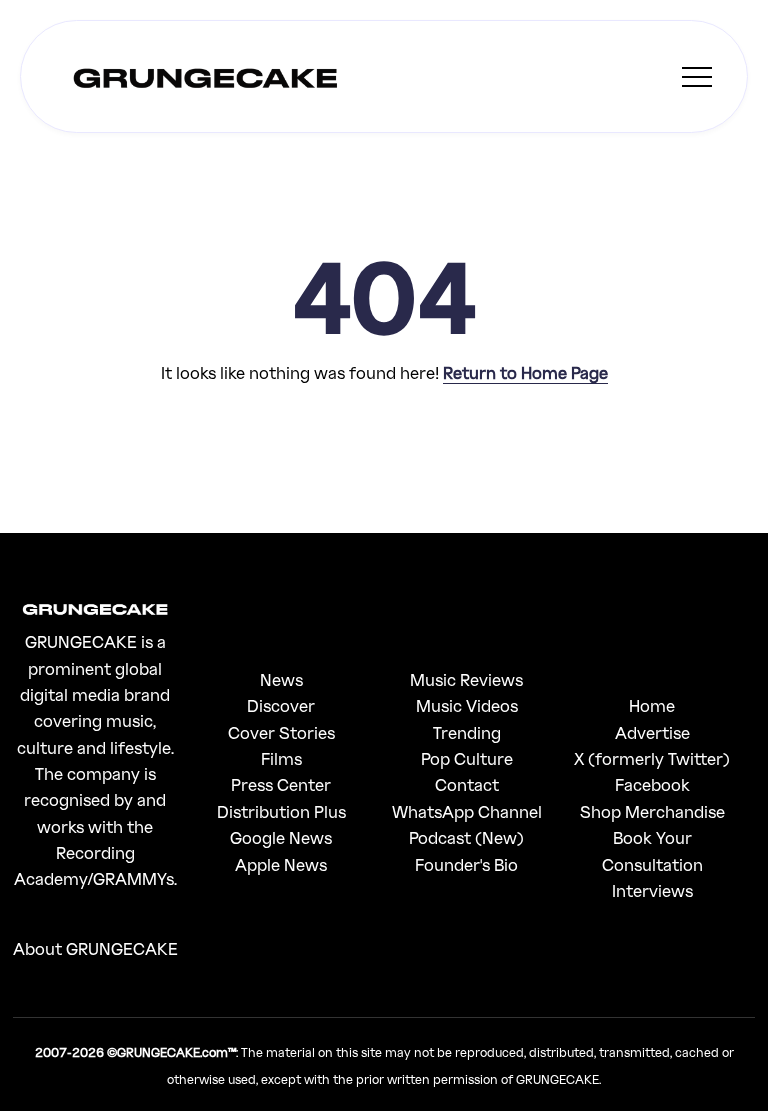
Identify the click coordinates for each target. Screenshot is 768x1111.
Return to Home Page (525, 372)
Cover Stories (281, 732)
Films (281, 758)
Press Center (281, 784)
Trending (467, 732)
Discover (281, 705)
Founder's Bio (466, 864)
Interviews (652, 890)
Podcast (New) (466, 837)
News (281, 679)
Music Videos (467, 705)
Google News (281, 837)
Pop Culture (467, 758)
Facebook (652, 784)
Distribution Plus (281, 811)
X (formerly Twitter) (652, 758)
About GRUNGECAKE (95, 948)
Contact (467, 784)
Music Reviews (466, 679)
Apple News (281, 864)
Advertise (652, 732)
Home (652, 705)
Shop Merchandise (652, 811)
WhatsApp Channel (467, 811)
